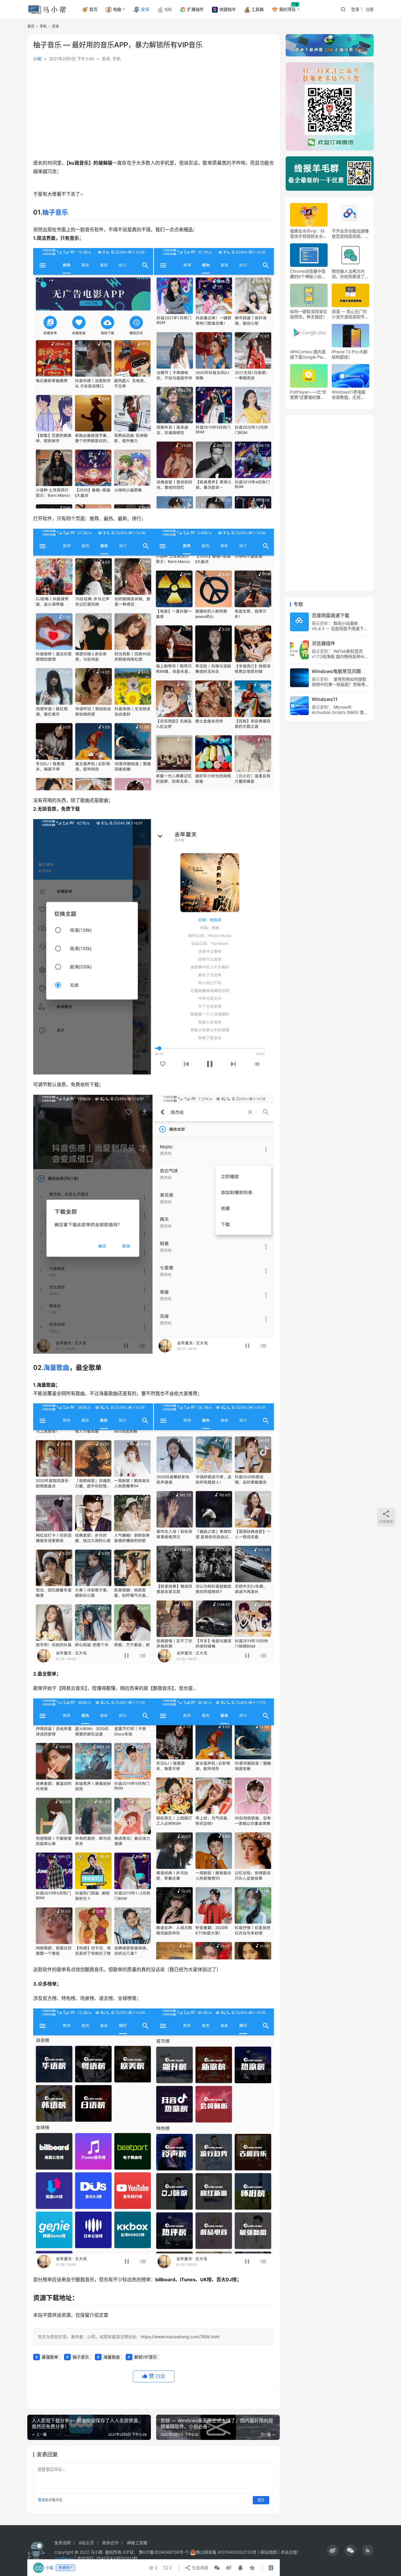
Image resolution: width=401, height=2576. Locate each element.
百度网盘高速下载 (331, 615)
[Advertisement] (154, 112)
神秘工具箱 (137, 2543)
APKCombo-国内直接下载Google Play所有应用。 (308, 354)
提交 (261, 2500)
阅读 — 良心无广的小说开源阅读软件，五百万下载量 (350, 314)
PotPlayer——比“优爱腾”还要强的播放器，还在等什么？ (308, 395)
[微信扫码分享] (217, 2568)
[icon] (333, 2550)
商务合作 (110, 2543)
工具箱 (257, 9)
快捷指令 (228, 9)
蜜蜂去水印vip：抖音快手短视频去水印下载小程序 (309, 234)
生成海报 (199, 2568)
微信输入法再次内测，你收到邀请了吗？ (348, 274)
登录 (355, 9)
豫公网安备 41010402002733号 (227, 2552)
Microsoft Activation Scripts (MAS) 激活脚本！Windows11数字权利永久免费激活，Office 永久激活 (340, 715)
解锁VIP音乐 (146, 2357)
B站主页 (86, 2543)
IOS (168, 9)
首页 (93, 9)
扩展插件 (196, 9)
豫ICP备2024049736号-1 (163, 2552)
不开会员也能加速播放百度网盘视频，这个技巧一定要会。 (350, 234)
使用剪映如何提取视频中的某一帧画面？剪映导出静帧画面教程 (341, 684)
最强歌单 (50, 2357)
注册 (370, 9)
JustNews (64, 2558)
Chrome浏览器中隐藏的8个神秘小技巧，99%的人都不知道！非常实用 (309, 274)
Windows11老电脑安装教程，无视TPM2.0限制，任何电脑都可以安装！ (349, 395)
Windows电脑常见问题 (336, 671)
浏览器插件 (324, 643)
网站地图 (269, 2552)
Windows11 (325, 699)
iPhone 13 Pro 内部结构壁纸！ (350, 354)
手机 (117, 59)
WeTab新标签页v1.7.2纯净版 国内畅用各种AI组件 (340, 656)
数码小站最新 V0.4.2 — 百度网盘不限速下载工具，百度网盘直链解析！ (340, 628)
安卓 (145, 9)
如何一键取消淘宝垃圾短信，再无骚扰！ (309, 314)
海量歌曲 (56, 1367)
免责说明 (63, 2543)
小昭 (37, 59)
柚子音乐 (55, 212)
